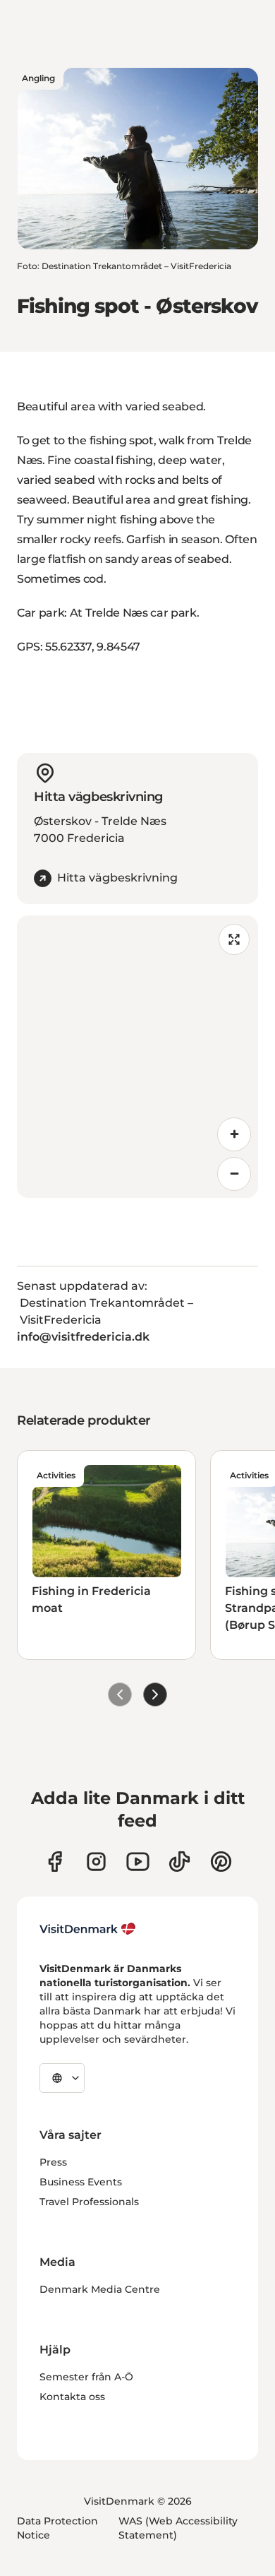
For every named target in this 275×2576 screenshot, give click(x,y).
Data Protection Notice (57, 2528)
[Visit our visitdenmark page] (138, 1862)
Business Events (81, 2182)
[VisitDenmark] (88, 1929)
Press (53, 2162)
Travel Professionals (89, 2202)
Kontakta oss (72, 2397)
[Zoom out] (234, 1174)
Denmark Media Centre (100, 2289)
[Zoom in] (234, 1134)
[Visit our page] (96, 1862)
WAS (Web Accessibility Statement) (178, 2528)
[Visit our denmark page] (55, 1862)
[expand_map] (234, 939)
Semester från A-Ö (86, 2377)
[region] (137, 1057)
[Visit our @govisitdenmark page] (179, 1862)
